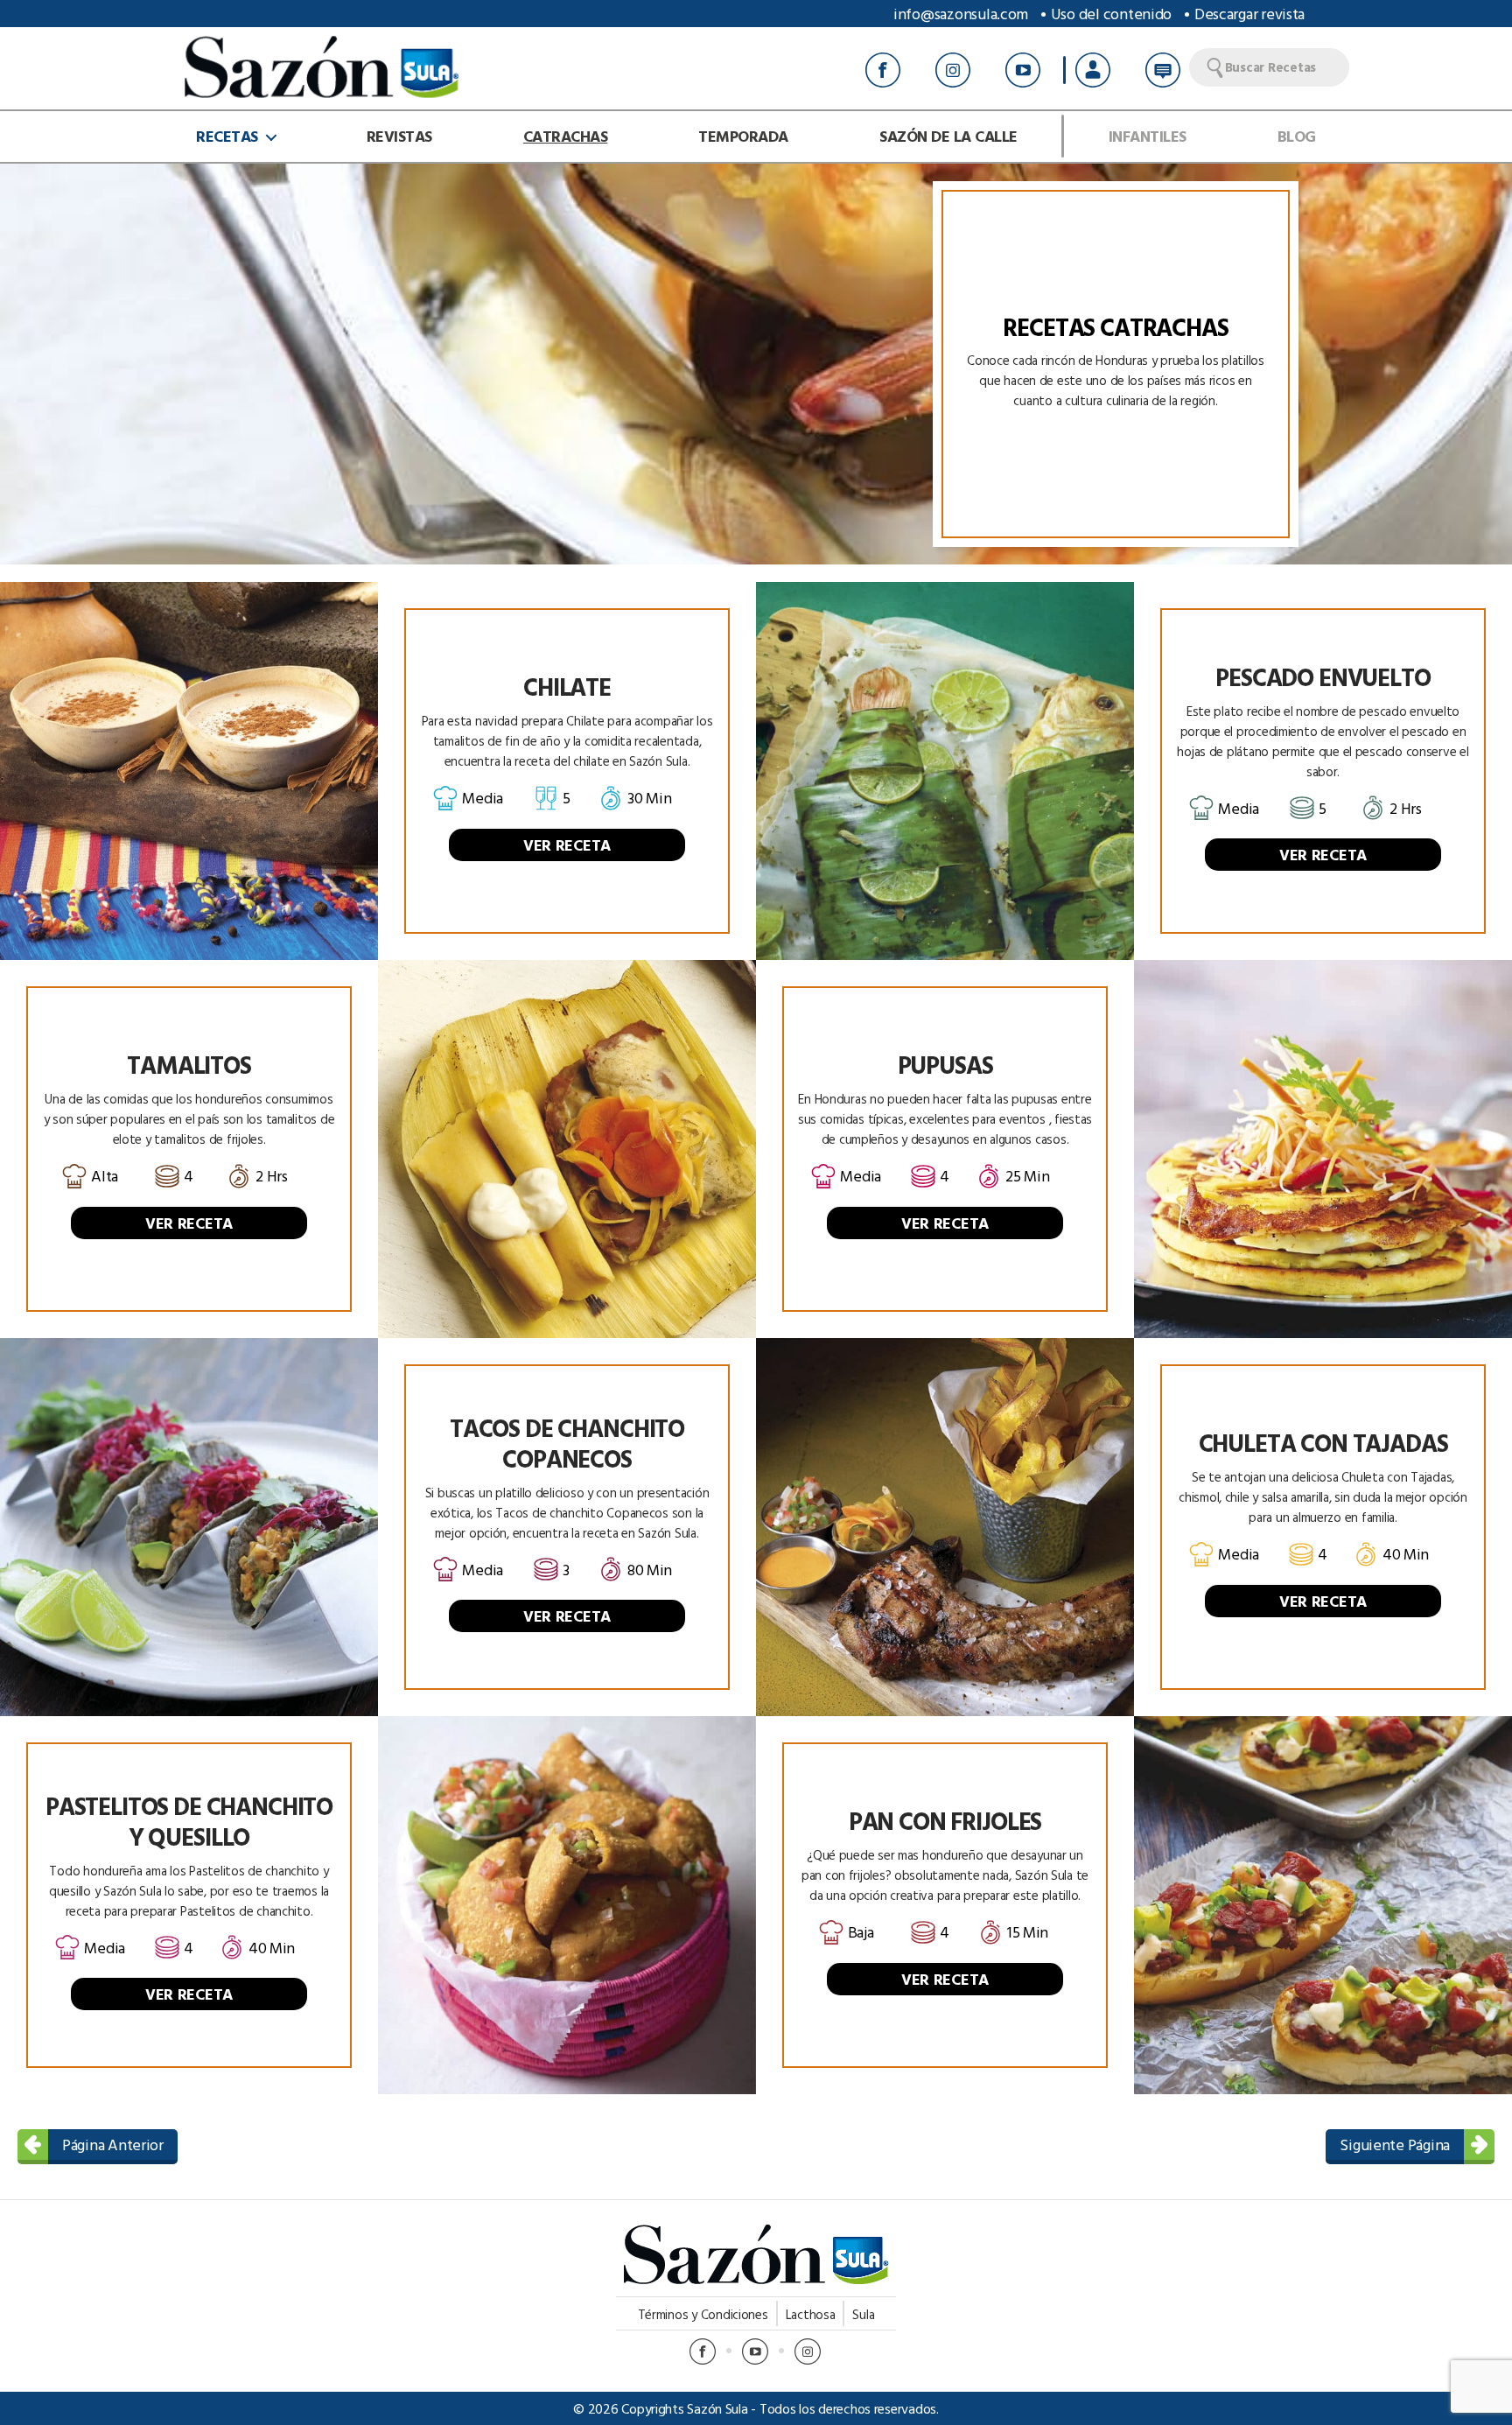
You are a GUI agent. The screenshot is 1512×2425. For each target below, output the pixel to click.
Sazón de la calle (948, 137)
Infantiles (1148, 137)
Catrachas (566, 137)
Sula (863, 2314)
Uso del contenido (1111, 14)
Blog (1297, 137)
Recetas (227, 137)
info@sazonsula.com (961, 14)
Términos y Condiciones (703, 2314)
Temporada (743, 137)
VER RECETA (567, 845)
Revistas (399, 137)
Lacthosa (811, 2314)
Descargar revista (1249, 14)
